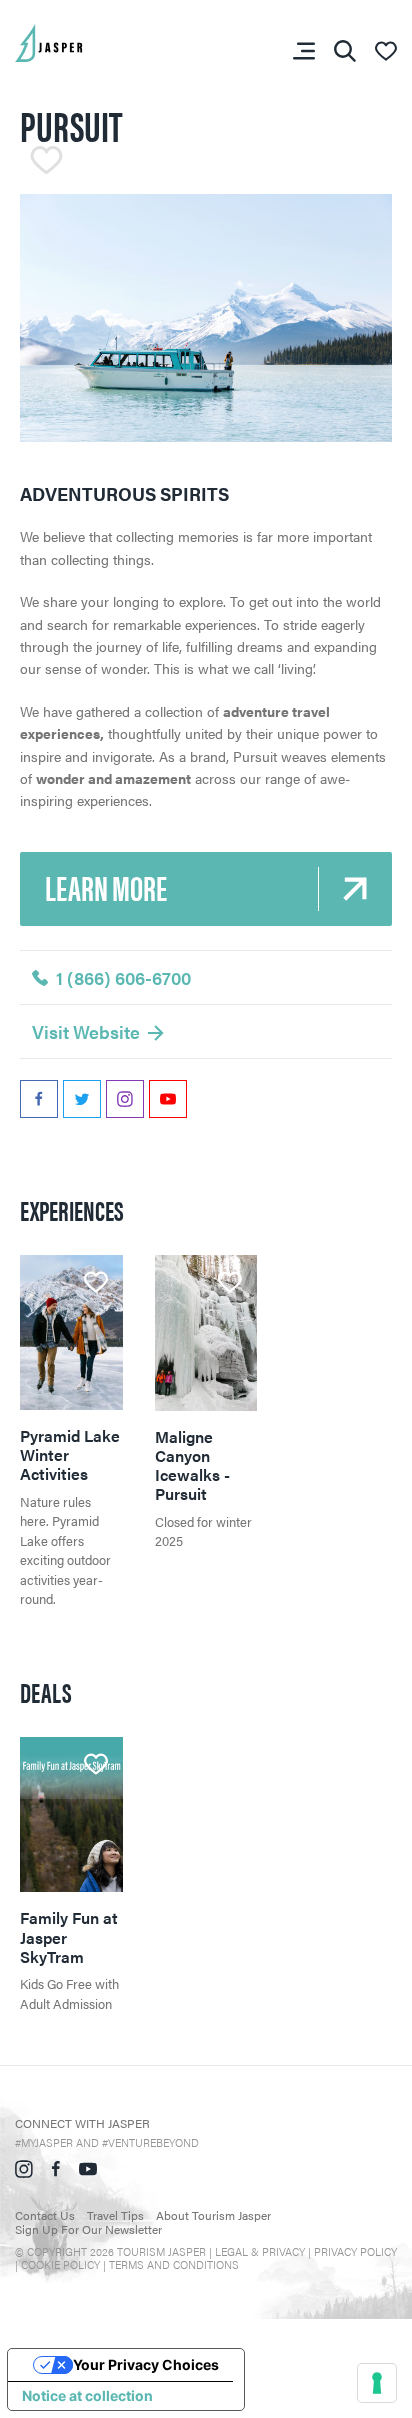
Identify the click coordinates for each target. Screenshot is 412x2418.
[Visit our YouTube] (88, 2166)
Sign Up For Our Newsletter (88, 2229)
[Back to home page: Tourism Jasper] (80, 41)
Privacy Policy (355, 2251)
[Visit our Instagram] (24, 2166)
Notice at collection (87, 2395)
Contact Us (45, 2215)
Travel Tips (115, 2215)
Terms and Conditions (174, 2264)
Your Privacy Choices (146, 2364)
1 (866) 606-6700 (123, 977)
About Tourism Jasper (213, 2215)
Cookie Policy (60, 2264)
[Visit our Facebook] (56, 2166)
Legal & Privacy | (264, 2251)
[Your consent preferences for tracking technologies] (377, 2383)
